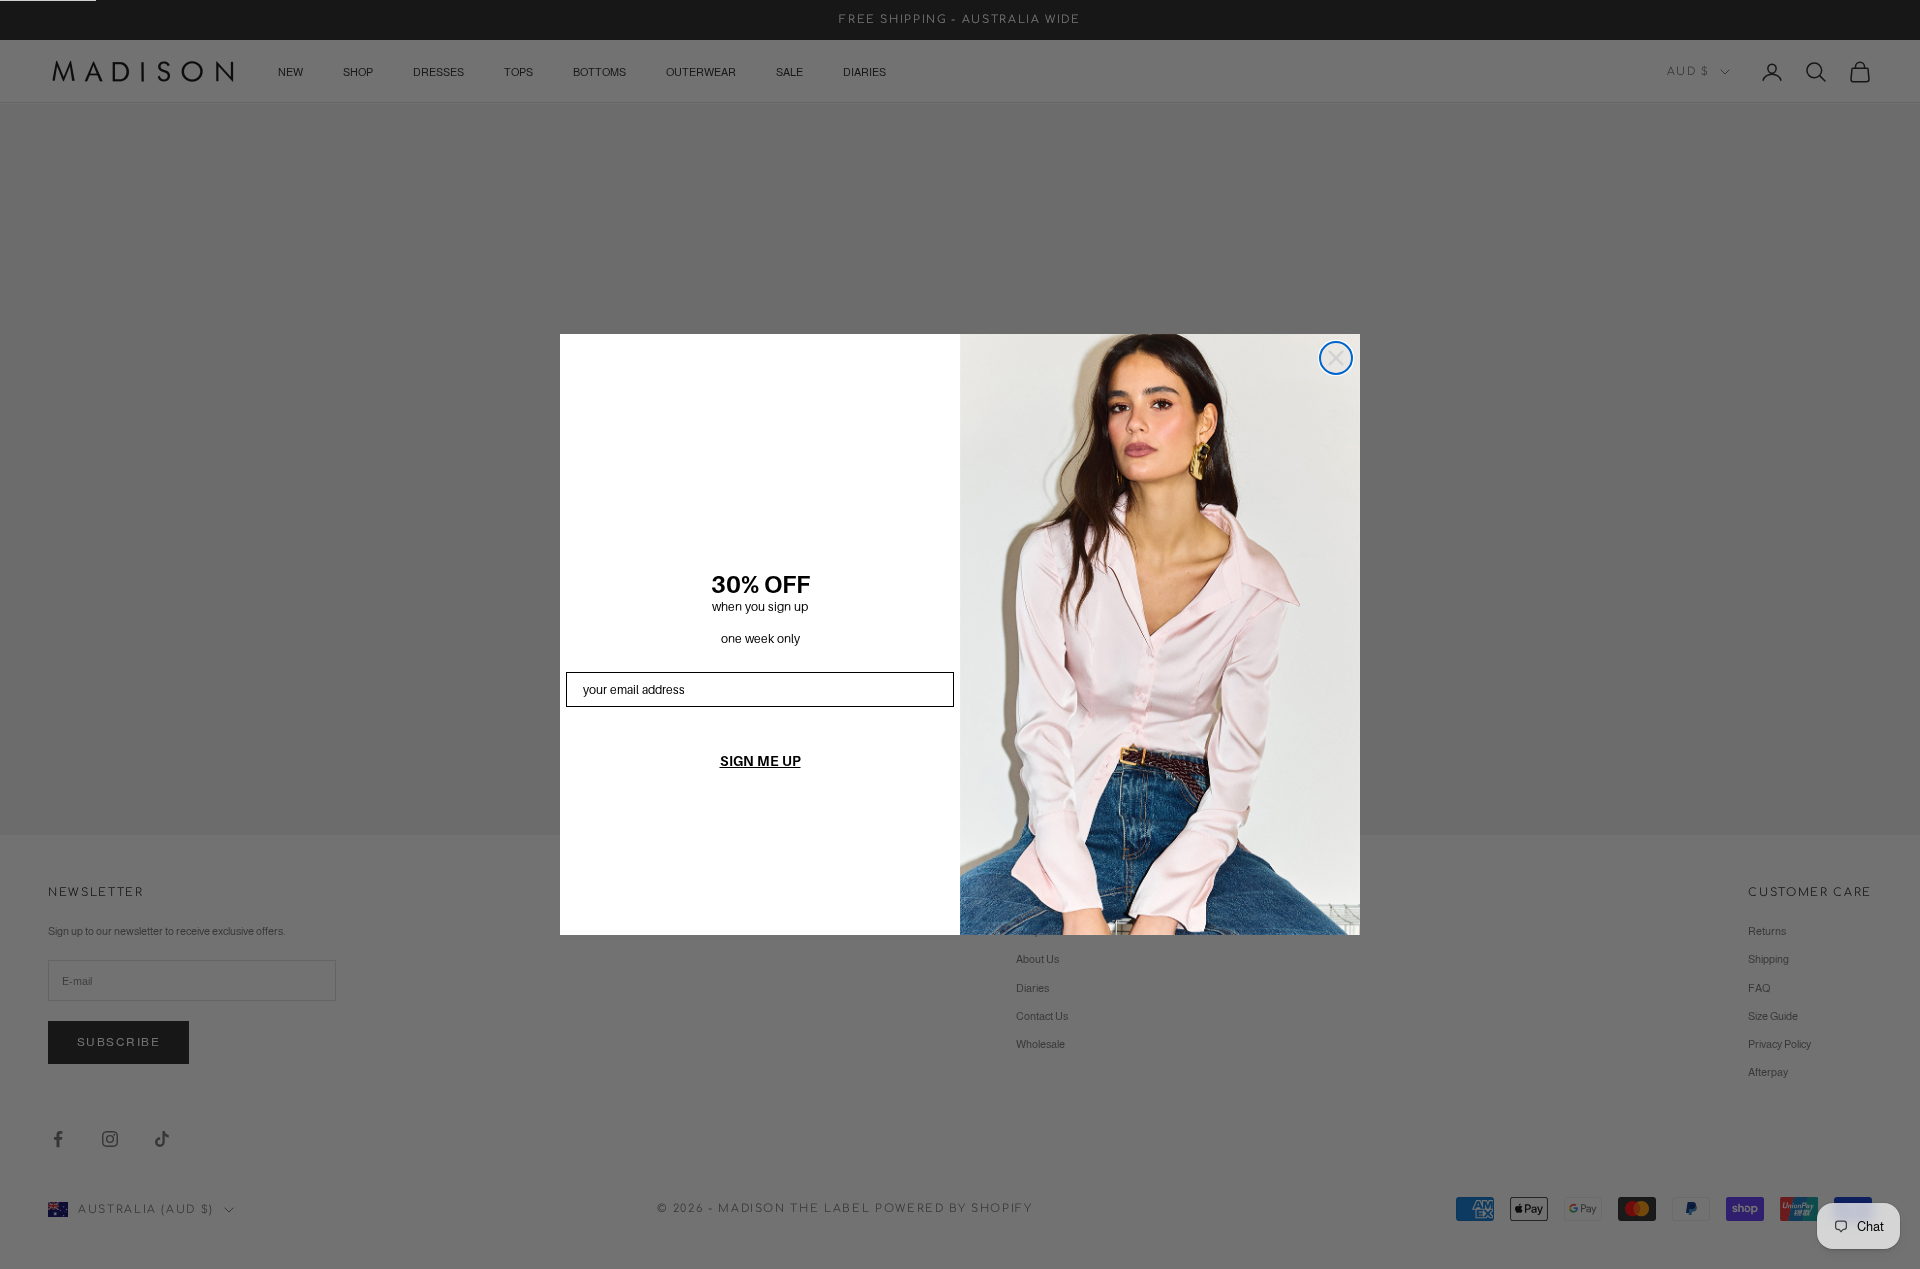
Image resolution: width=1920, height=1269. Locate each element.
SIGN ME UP (760, 761)
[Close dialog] (1336, 358)
